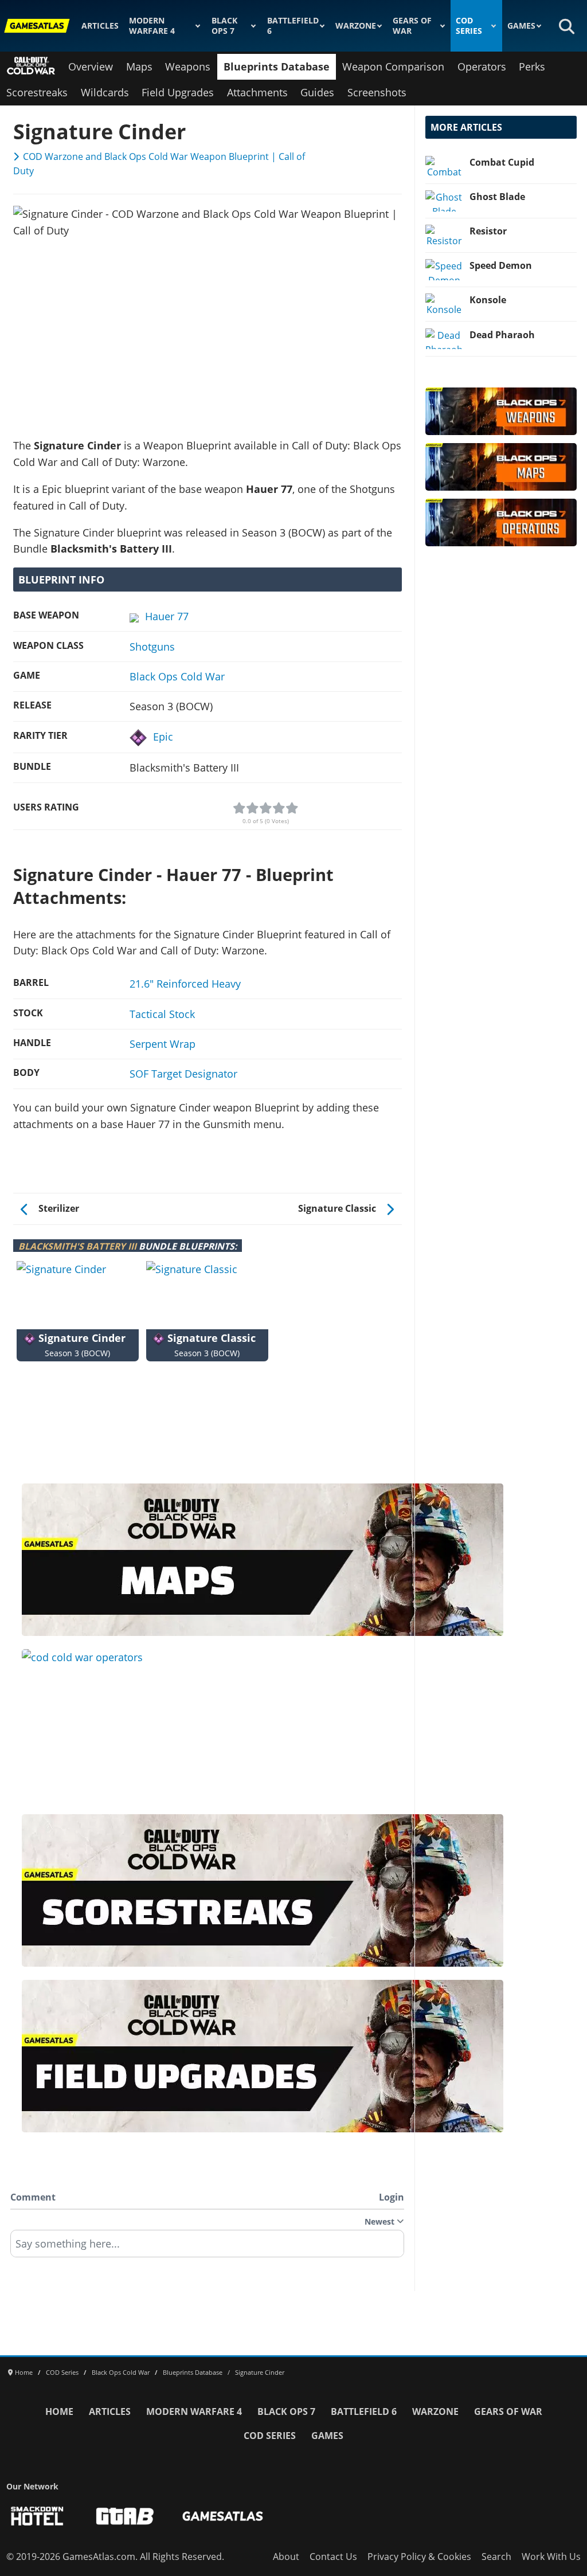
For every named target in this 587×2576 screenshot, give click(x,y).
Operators (482, 66)
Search (496, 2557)
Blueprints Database (277, 66)
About (286, 2557)
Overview (91, 66)
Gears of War (412, 26)
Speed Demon (501, 265)
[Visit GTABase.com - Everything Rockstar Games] (125, 2516)
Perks (532, 66)
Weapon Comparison (393, 66)
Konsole (488, 300)
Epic (163, 737)
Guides (317, 92)
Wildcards (105, 92)
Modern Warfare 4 (152, 26)
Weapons (188, 66)
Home (59, 2411)
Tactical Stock (162, 1014)
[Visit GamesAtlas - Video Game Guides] (223, 2516)
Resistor (488, 231)
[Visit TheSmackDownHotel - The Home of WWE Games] (37, 2516)
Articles (100, 26)
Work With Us (551, 2557)
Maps (139, 66)
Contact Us (333, 2557)
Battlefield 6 (293, 26)
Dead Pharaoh (502, 335)
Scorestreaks (37, 92)
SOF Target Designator (183, 1074)
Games (521, 26)
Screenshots (377, 92)
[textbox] (207, 2248)
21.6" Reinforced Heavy (185, 984)
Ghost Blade (497, 197)
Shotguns (152, 647)
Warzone (356, 26)
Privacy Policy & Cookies (419, 2557)
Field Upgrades (178, 92)
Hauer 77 (167, 616)
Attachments (257, 92)
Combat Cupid (502, 162)
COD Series (469, 26)
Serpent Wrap (163, 1044)
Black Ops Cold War (177, 676)
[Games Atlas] (37, 26)
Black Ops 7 (224, 26)
